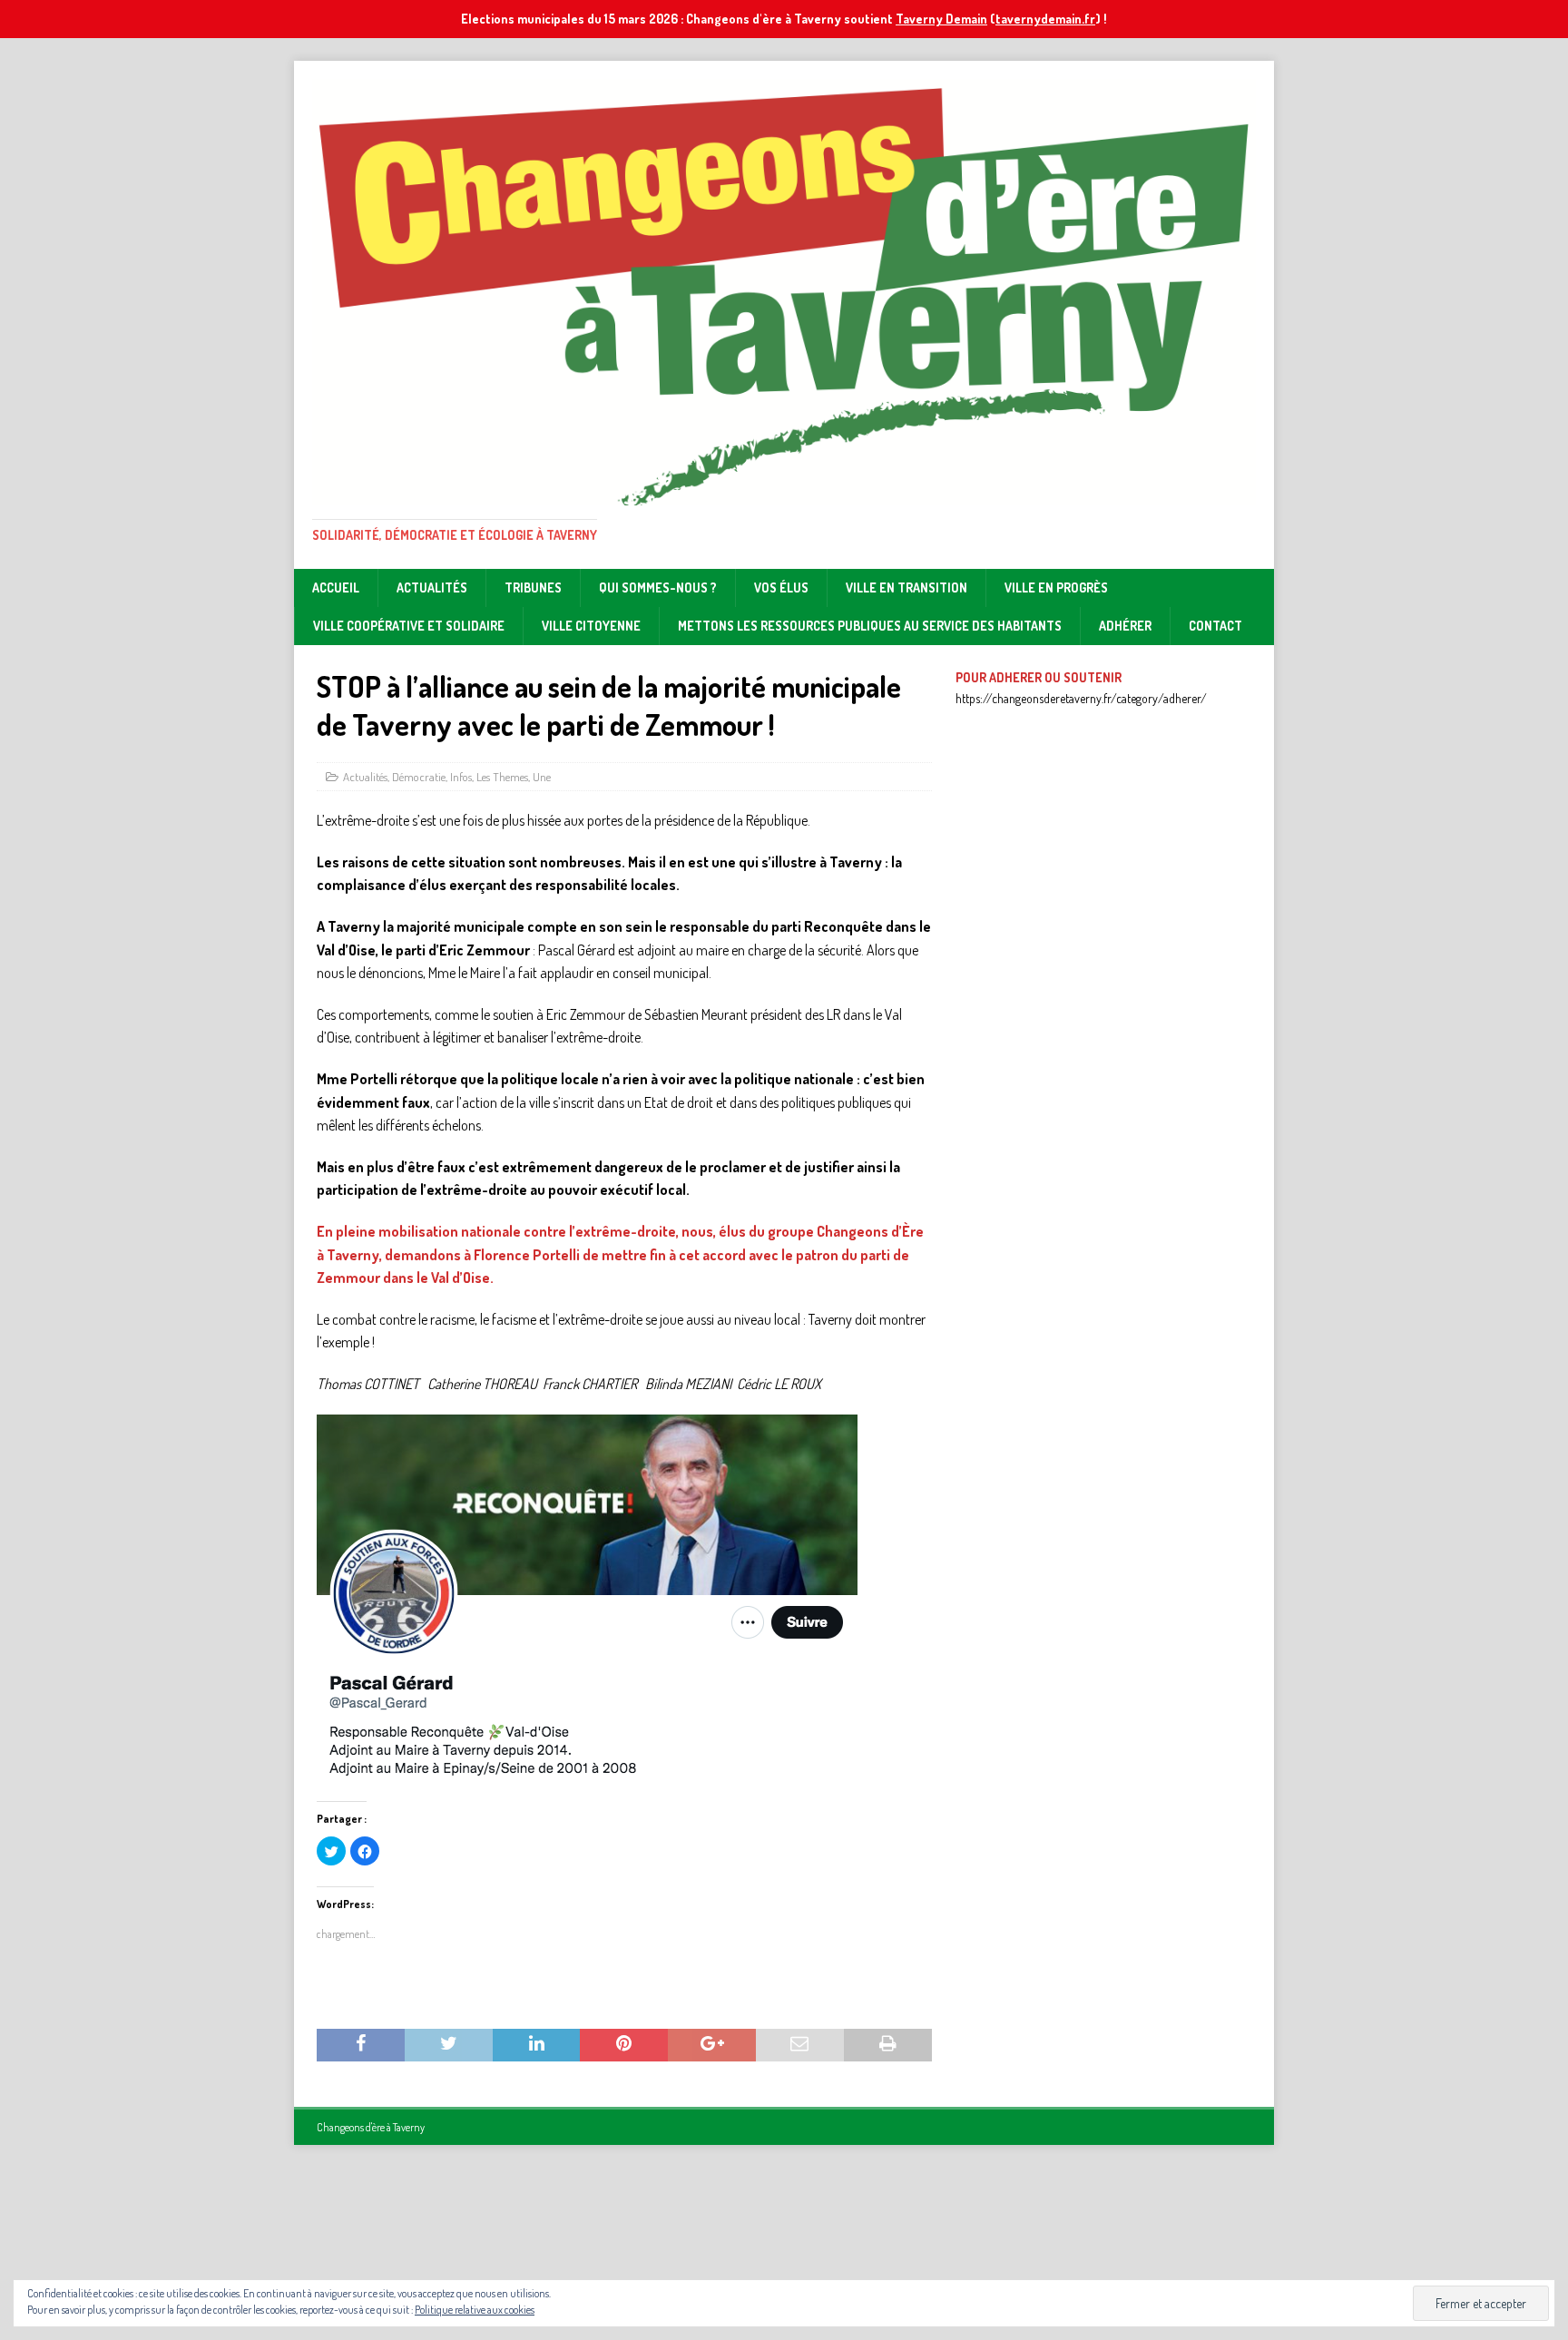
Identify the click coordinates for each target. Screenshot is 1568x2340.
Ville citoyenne (591, 626)
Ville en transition (906, 587)
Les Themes (502, 777)
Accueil (336, 587)
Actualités (432, 587)
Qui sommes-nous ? (658, 587)
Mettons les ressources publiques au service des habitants (870, 626)
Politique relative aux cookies (475, 2310)
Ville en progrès (1056, 587)
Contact (1215, 626)
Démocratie (419, 777)
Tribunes (533, 587)
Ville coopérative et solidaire (409, 626)
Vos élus (781, 587)
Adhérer (1125, 626)
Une (542, 777)
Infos (461, 777)
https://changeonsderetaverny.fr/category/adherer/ (1081, 698)
